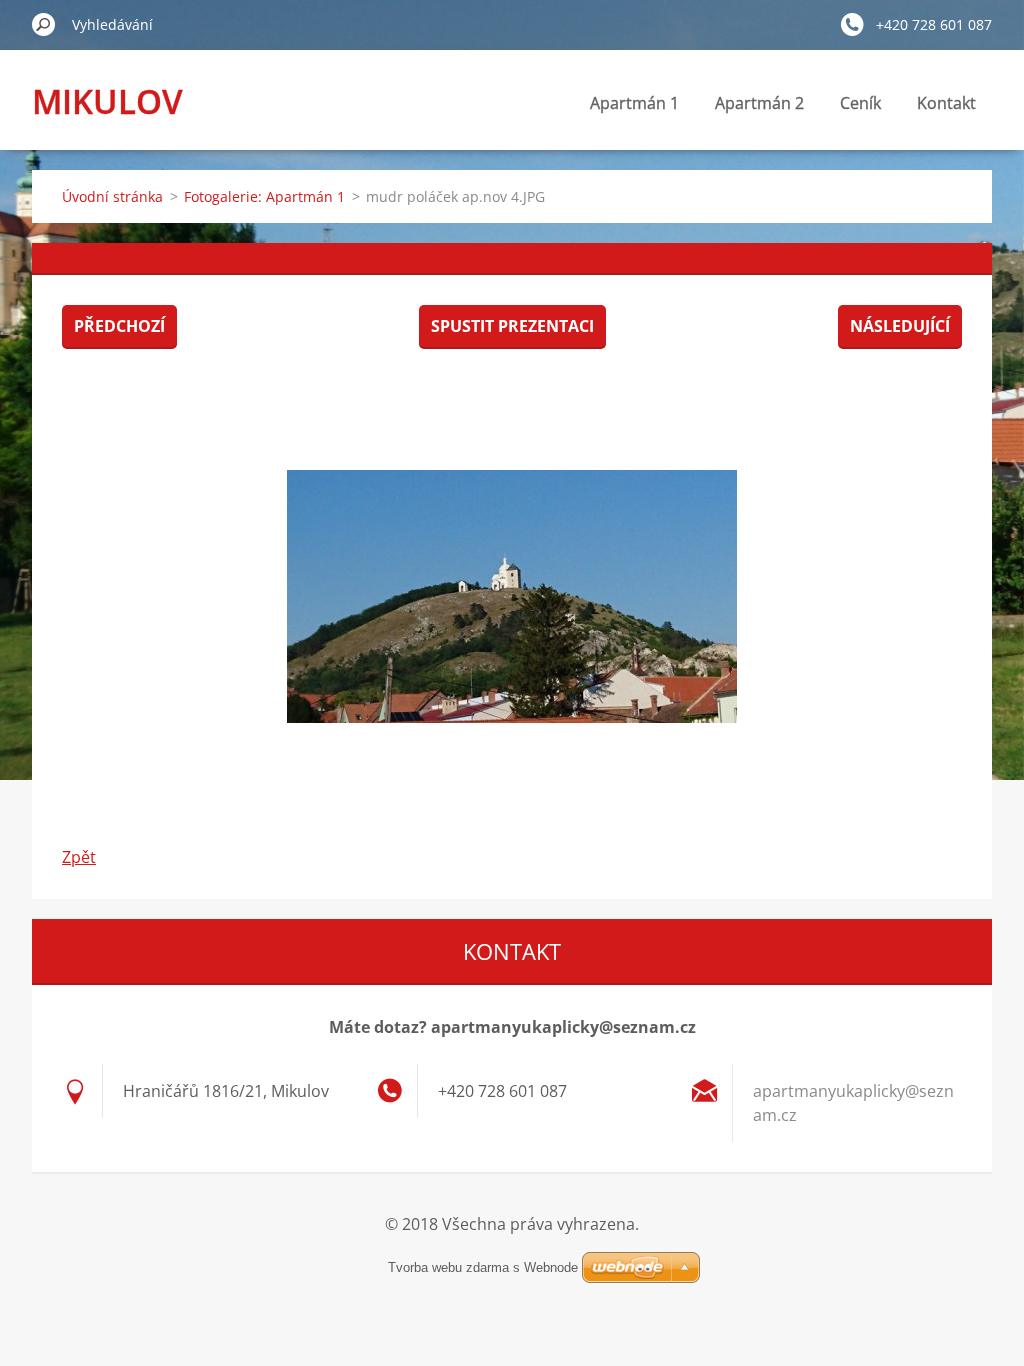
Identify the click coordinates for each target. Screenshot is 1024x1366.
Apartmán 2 (759, 103)
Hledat (44, 24)
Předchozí (119, 326)
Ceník (860, 103)
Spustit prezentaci (512, 326)
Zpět (79, 857)
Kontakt (946, 103)
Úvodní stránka (112, 196)
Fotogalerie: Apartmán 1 (264, 196)
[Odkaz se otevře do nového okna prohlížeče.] (512, 596)
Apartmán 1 (634, 103)
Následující (900, 326)
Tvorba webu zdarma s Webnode (483, 1267)
